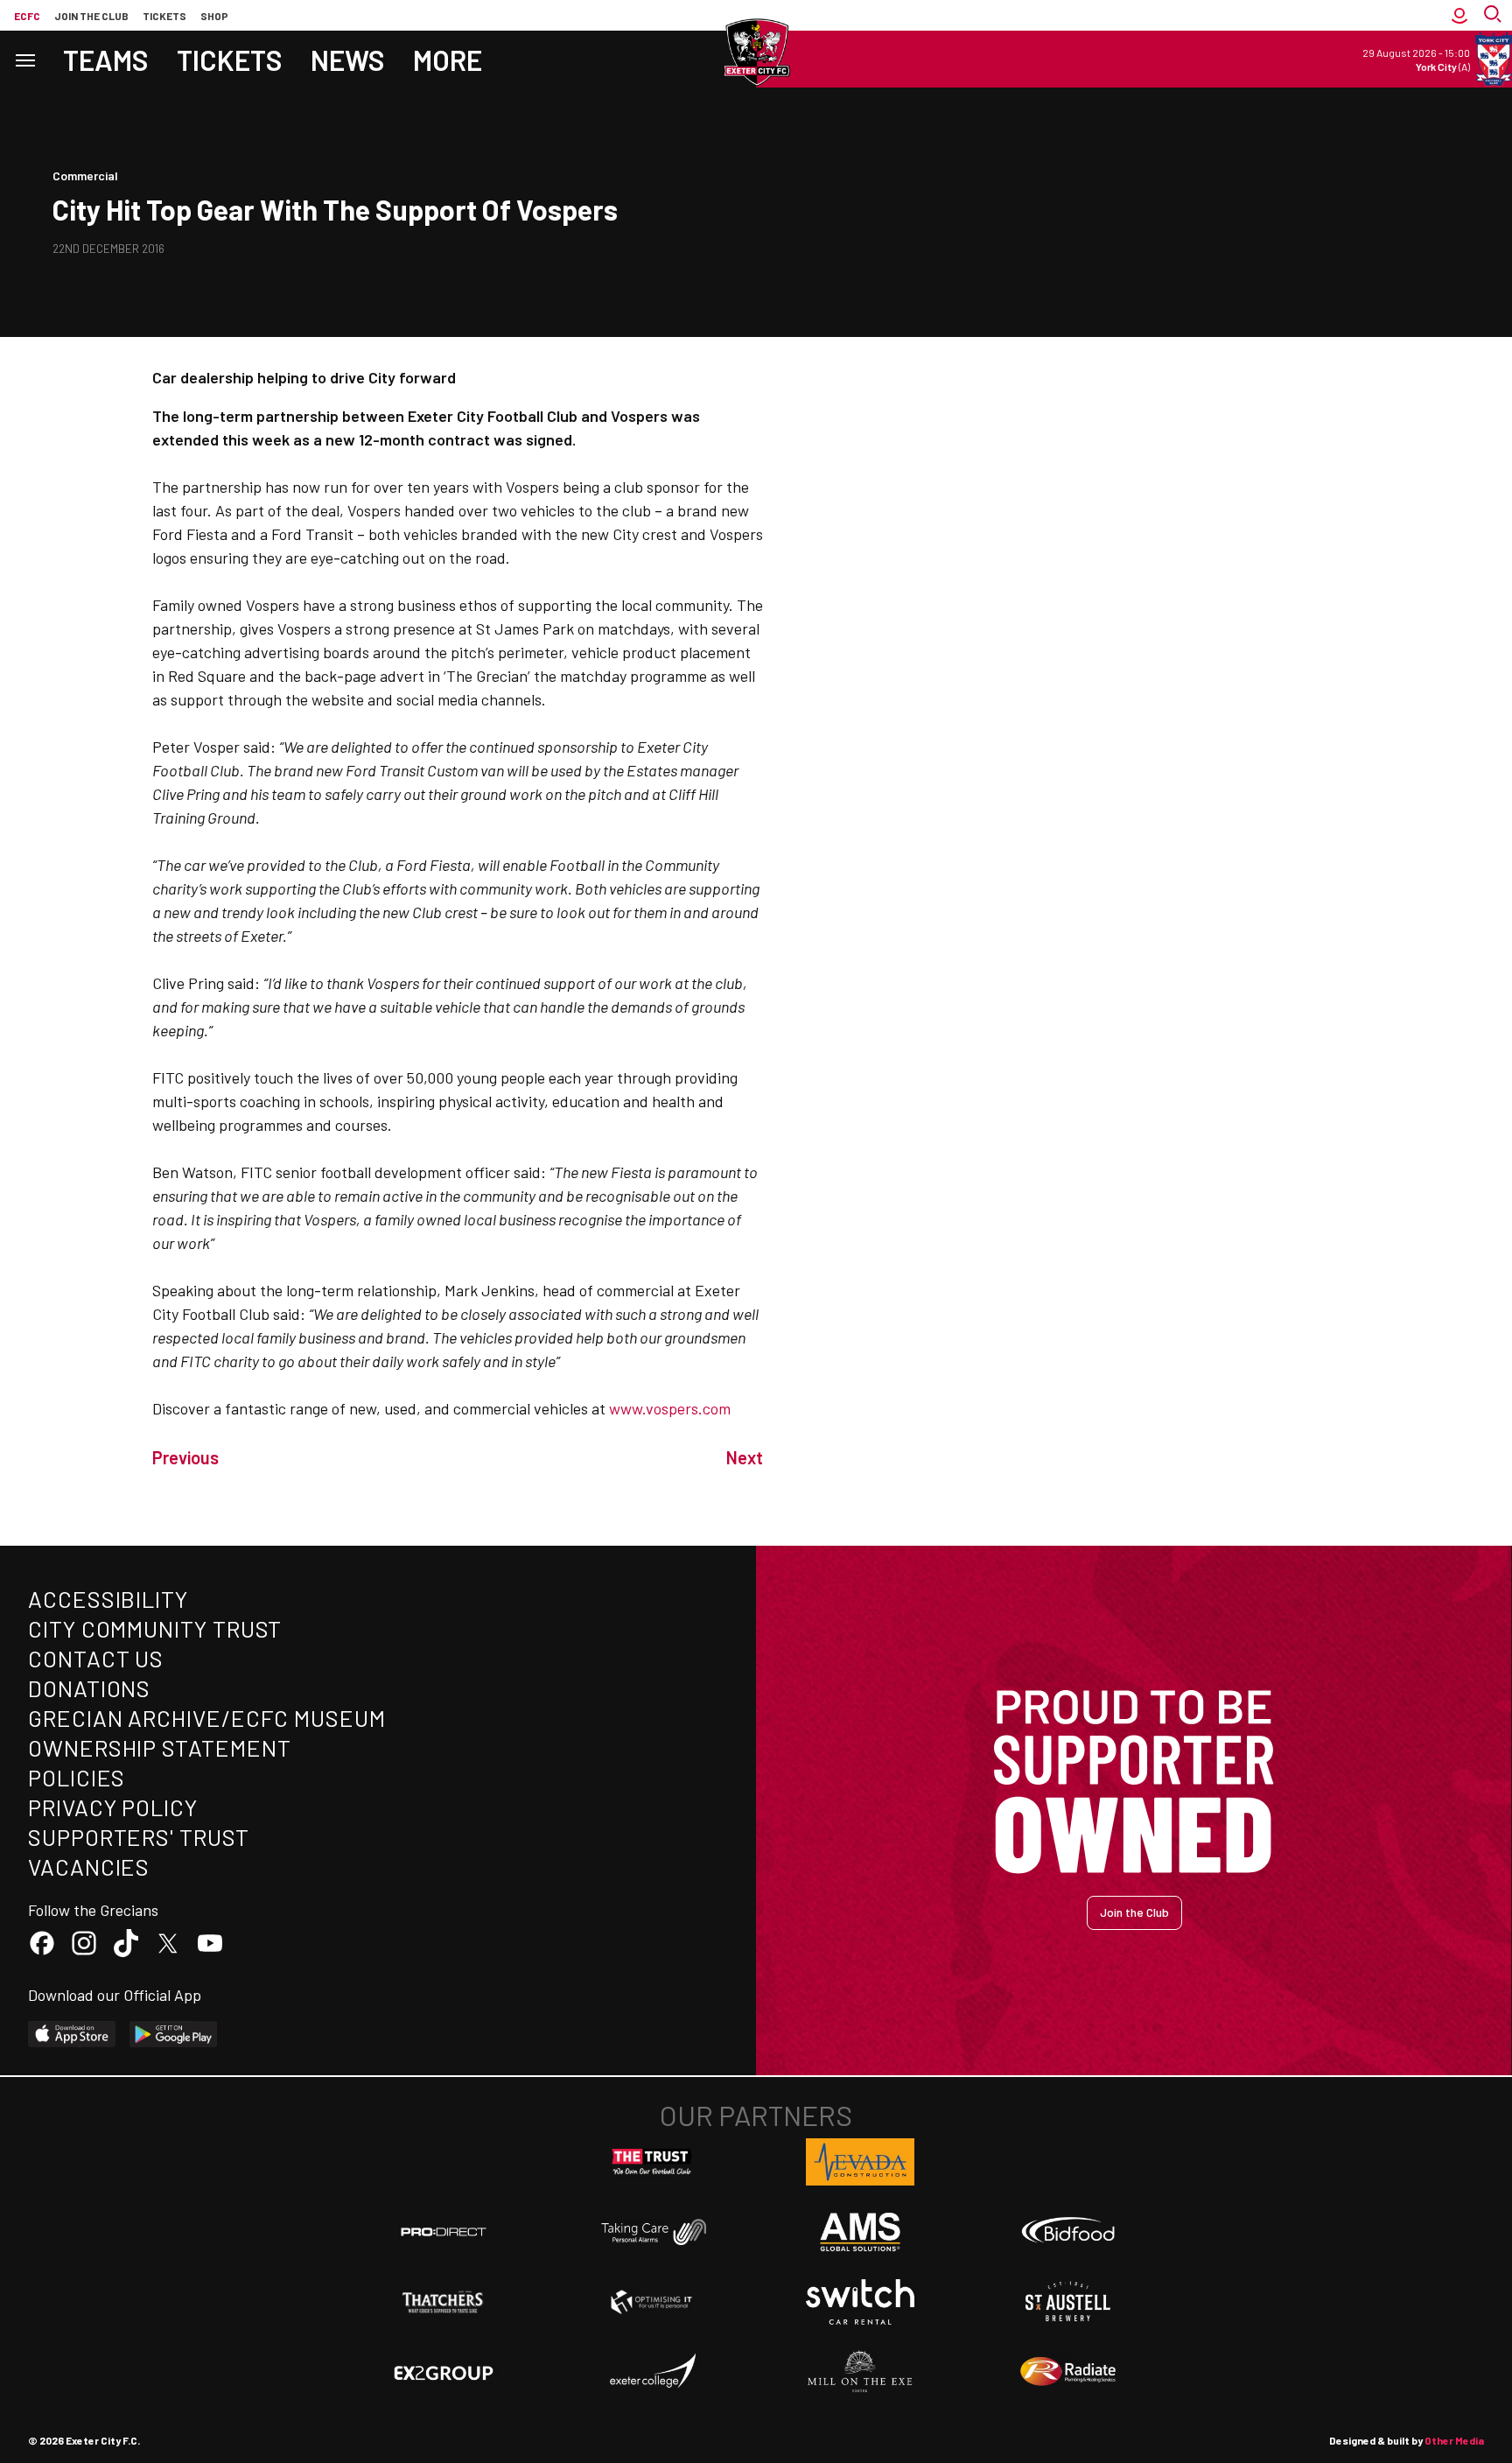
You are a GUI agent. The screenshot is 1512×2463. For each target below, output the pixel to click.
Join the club (91, 16)
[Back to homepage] (756, 53)
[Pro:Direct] (444, 2231)
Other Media (1454, 2440)
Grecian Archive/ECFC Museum (207, 1718)
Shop (214, 16)
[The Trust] (652, 2162)
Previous (185, 1457)
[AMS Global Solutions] (860, 2232)
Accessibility (108, 1599)
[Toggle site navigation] (24, 59)
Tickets (164, 16)
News (348, 60)
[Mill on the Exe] (860, 2372)
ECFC (27, 16)
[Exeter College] (652, 2372)
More (448, 60)
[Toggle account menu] (1459, 15)
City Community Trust (155, 1628)
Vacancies (89, 1867)
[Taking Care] (652, 2231)
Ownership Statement (159, 1747)
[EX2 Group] (444, 2372)
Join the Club (1134, 1912)
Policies (77, 1777)
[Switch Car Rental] (860, 2302)
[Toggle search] (1494, 15)
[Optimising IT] (652, 2302)
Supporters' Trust (139, 1837)
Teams (106, 60)
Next (745, 1457)
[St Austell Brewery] (1068, 2302)
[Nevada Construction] (860, 2162)
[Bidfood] (1068, 2232)
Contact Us (96, 1658)
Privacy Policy (113, 1807)
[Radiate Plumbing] (1068, 2372)
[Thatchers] (444, 2302)
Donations (89, 1688)
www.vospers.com (670, 1408)
